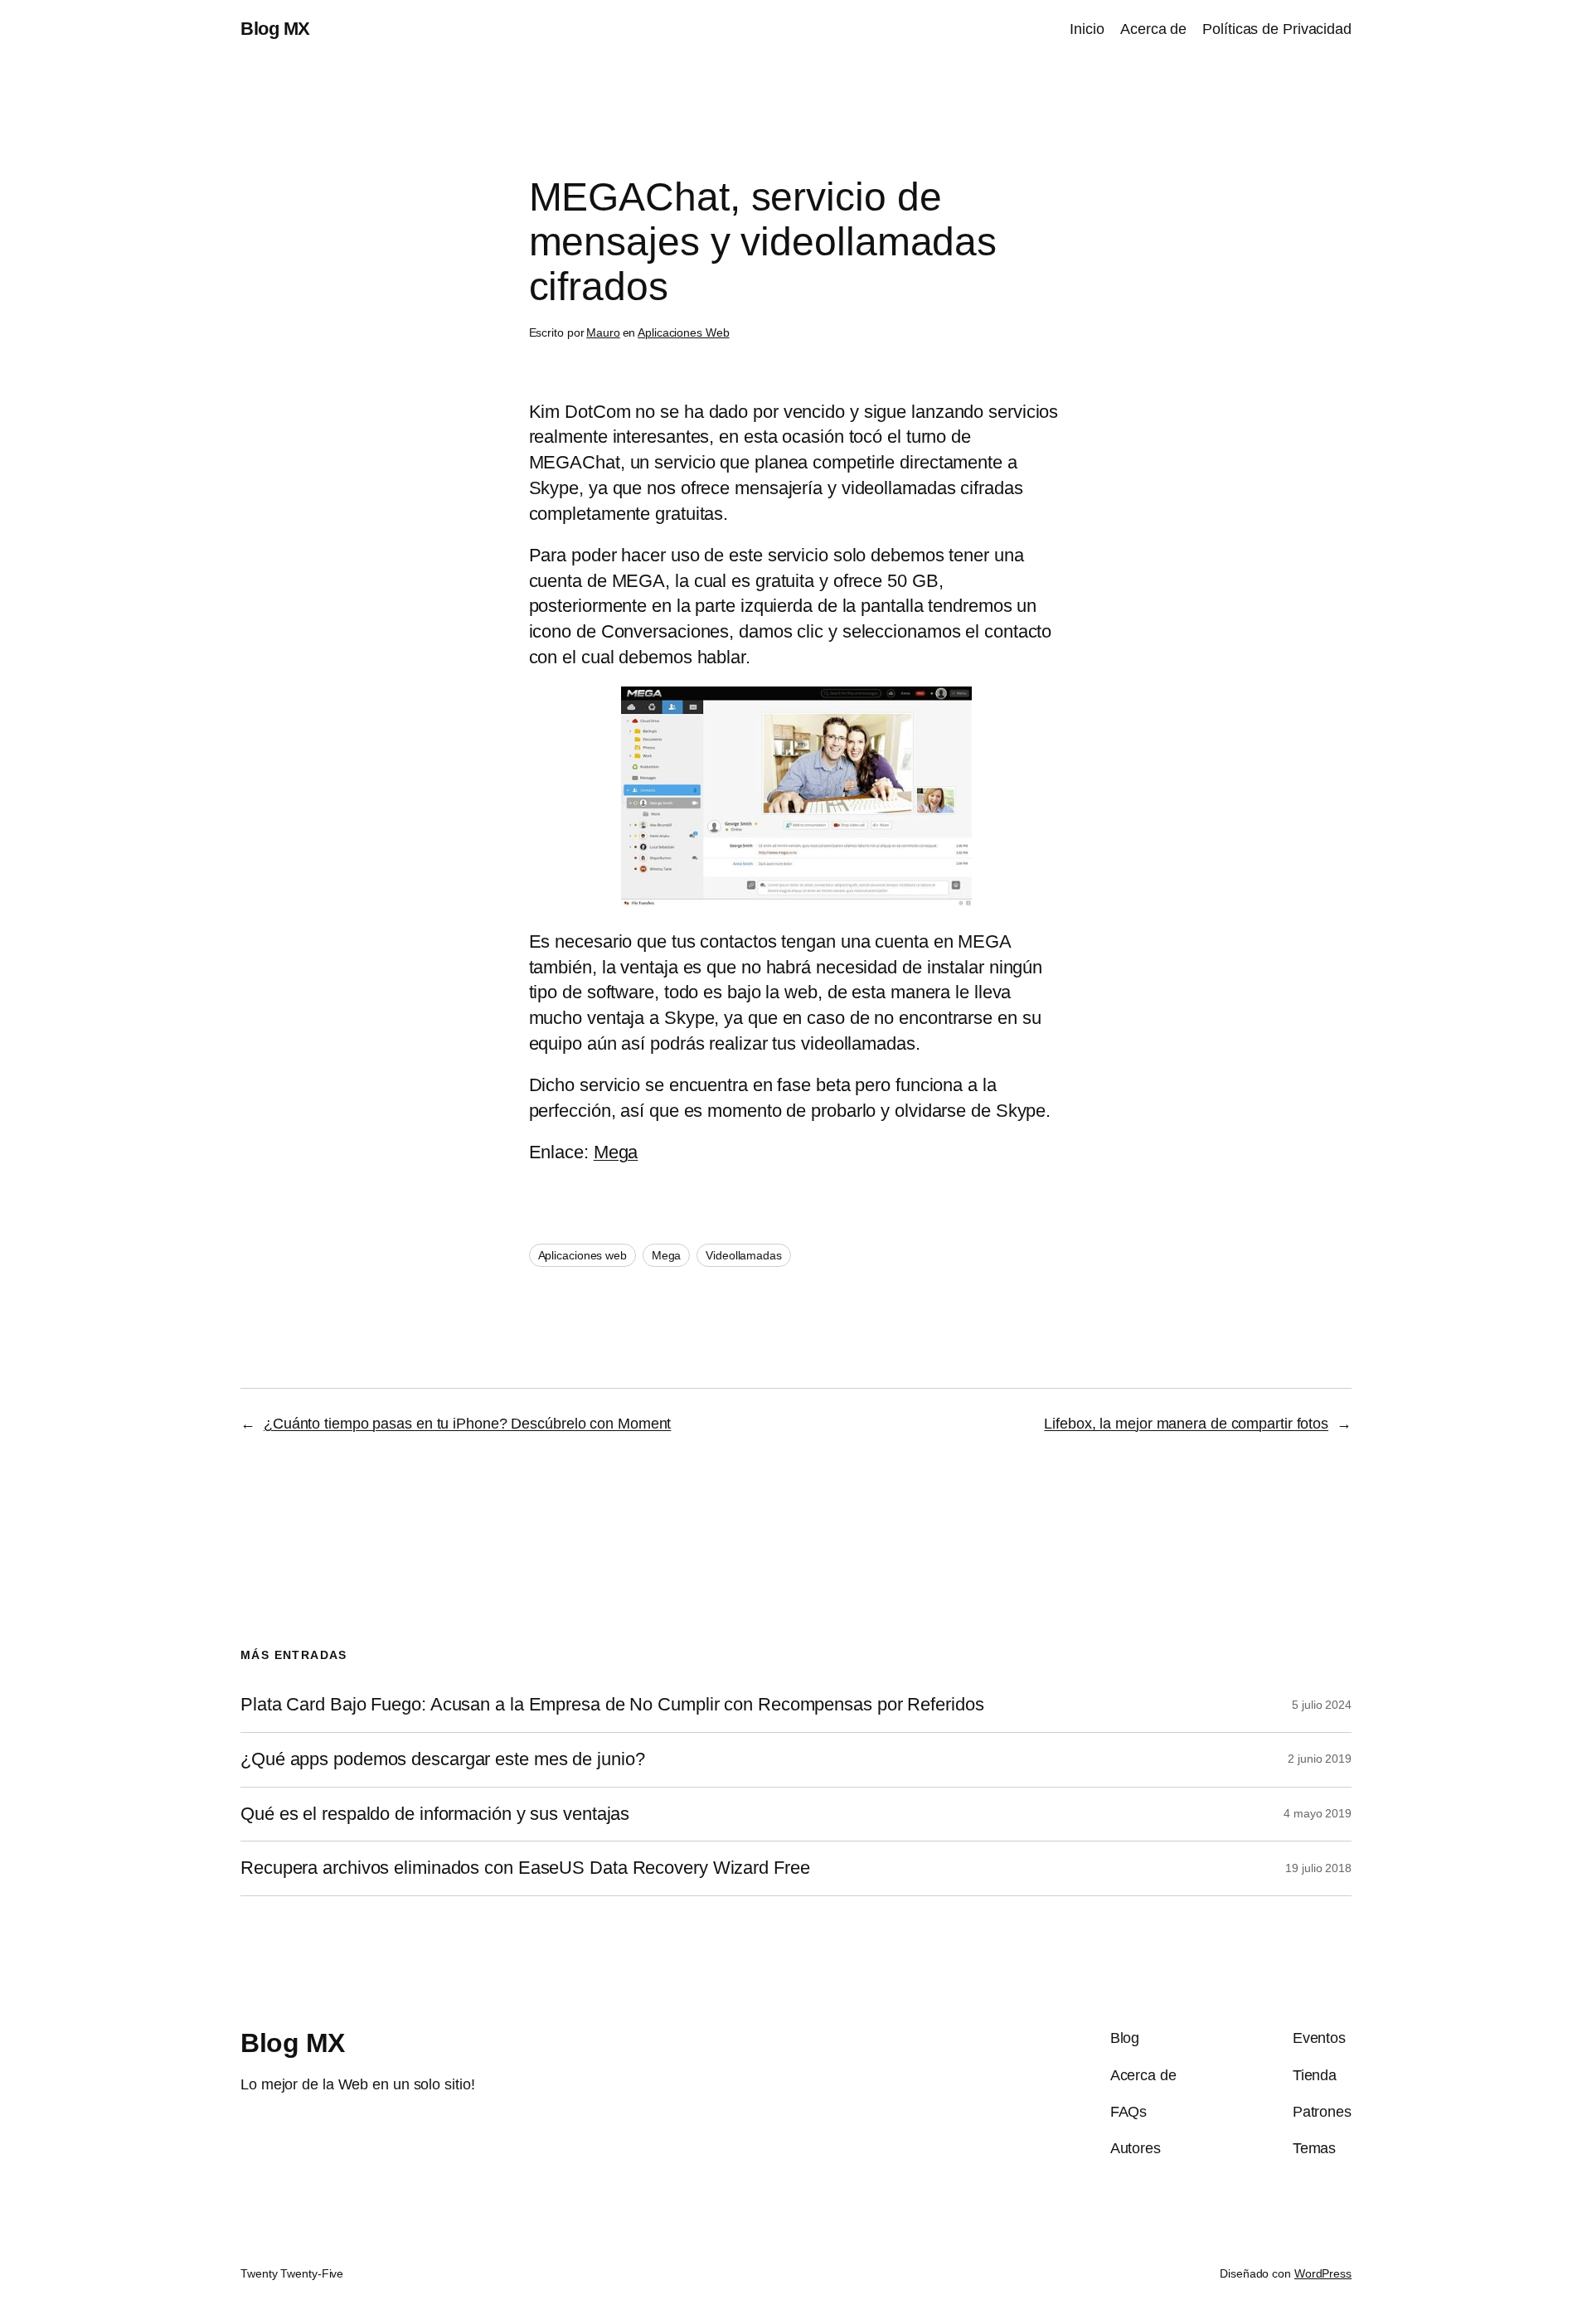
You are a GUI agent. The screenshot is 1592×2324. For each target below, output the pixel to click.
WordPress (1323, 2273)
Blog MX (275, 29)
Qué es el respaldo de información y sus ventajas (435, 1814)
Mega (616, 1152)
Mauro (603, 332)
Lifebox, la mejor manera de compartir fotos (1186, 1424)
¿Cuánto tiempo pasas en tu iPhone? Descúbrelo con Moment (467, 1424)
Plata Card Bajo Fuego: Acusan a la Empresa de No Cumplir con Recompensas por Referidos (612, 1705)
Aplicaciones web (582, 1255)
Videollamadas (744, 1255)
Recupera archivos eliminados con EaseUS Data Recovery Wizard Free (525, 1868)
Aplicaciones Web (683, 332)
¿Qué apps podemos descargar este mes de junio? (442, 1759)
